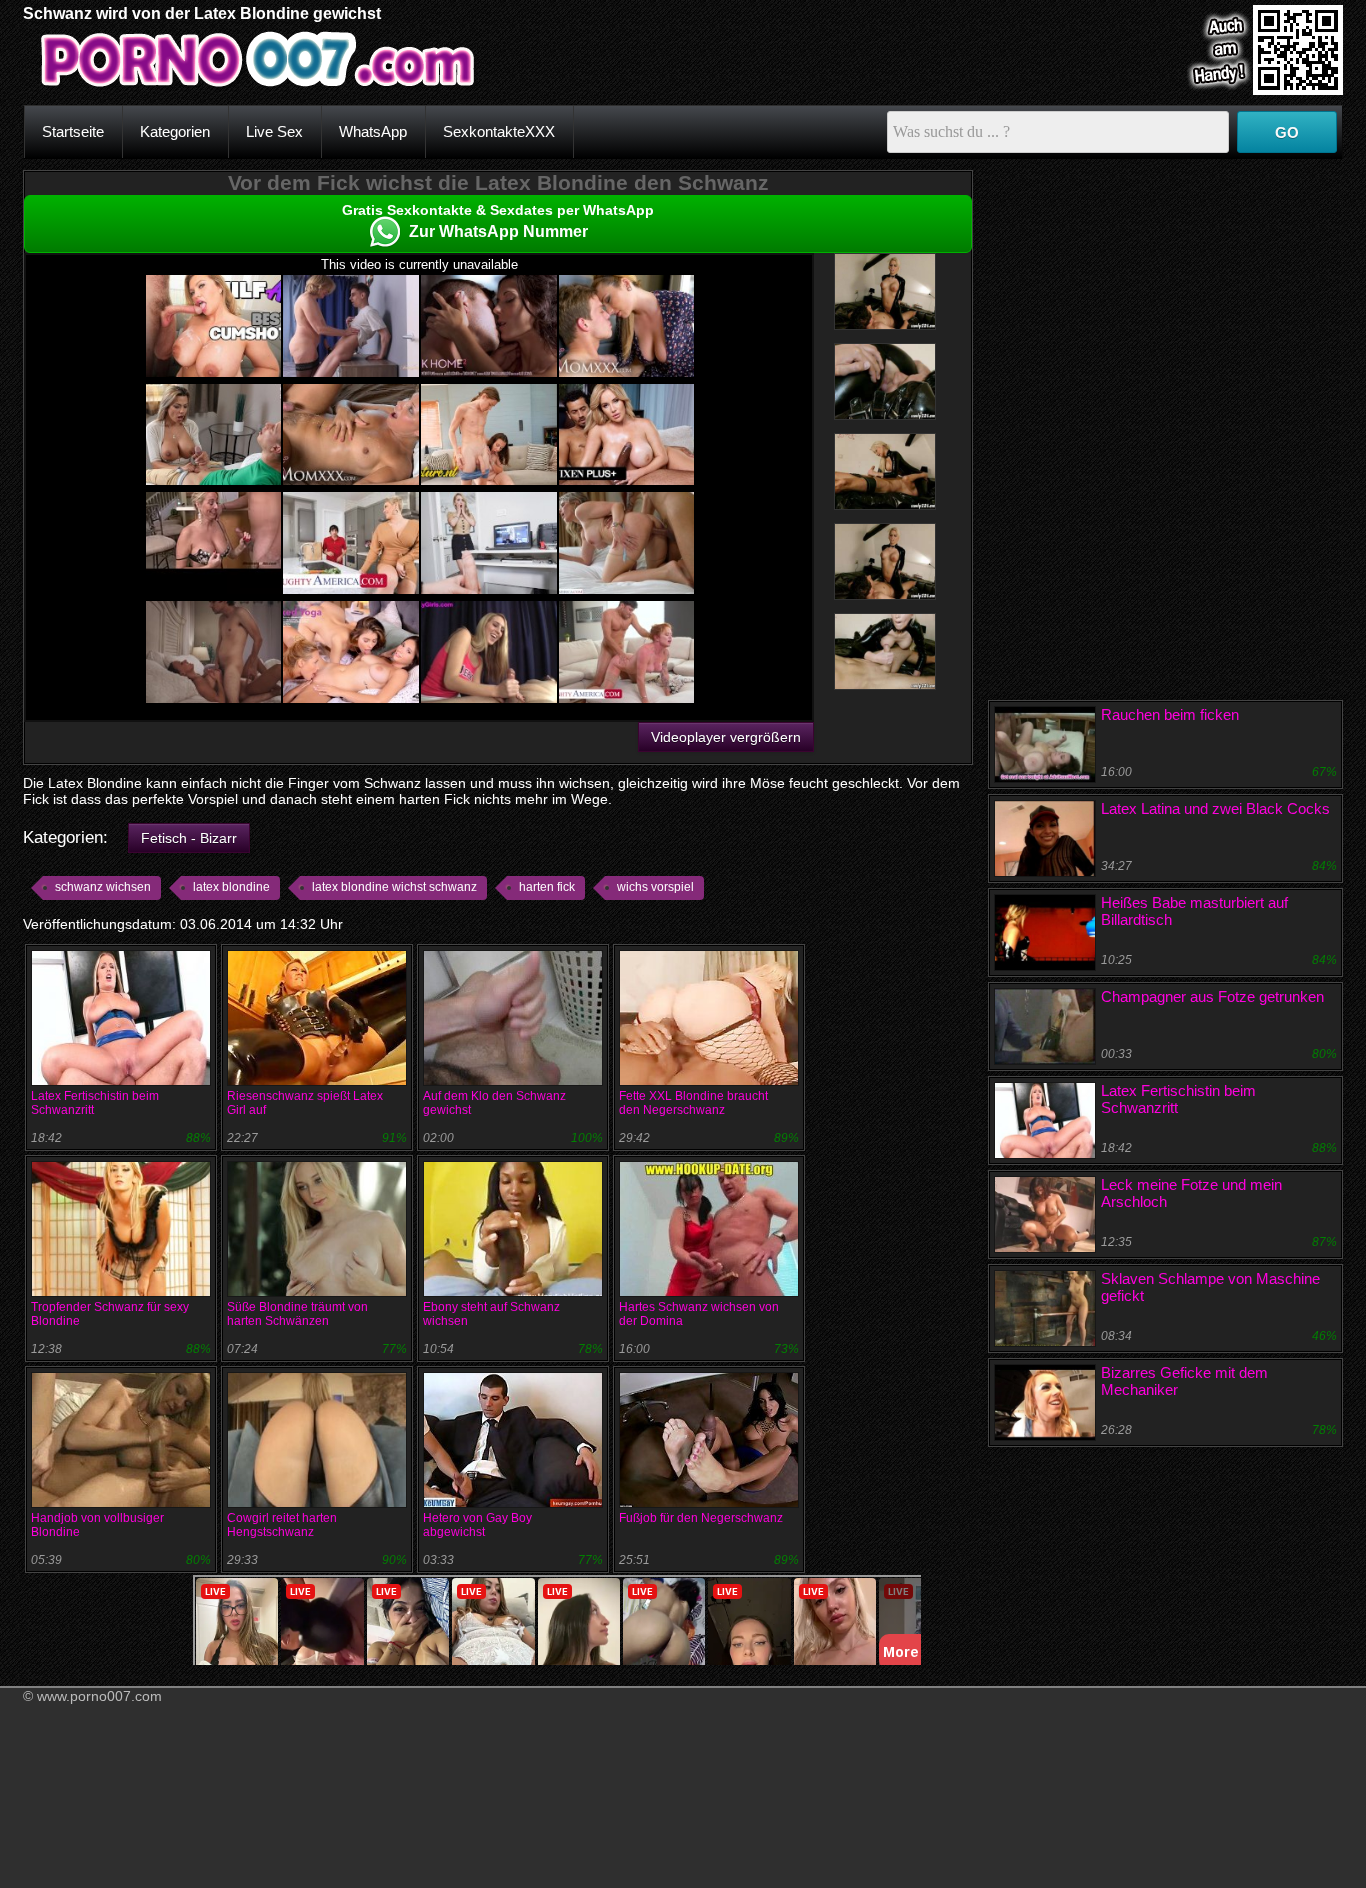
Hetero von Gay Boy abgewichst (477, 1525)
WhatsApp (373, 131)
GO (1287, 132)
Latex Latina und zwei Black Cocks (1215, 808)
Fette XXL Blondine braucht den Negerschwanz (693, 1103)
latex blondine (231, 887)
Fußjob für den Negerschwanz (701, 1518)
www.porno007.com (99, 1696)
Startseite (73, 131)
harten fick (547, 887)
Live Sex (274, 131)
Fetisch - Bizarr (189, 838)
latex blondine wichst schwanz (394, 887)
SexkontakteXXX (499, 131)
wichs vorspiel (655, 887)
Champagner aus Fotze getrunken (1212, 996)
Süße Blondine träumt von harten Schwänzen (297, 1314)
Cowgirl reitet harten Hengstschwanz (282, 1525)
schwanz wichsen (103, 887)
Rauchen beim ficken (1170, 714)
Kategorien (175, 131)
